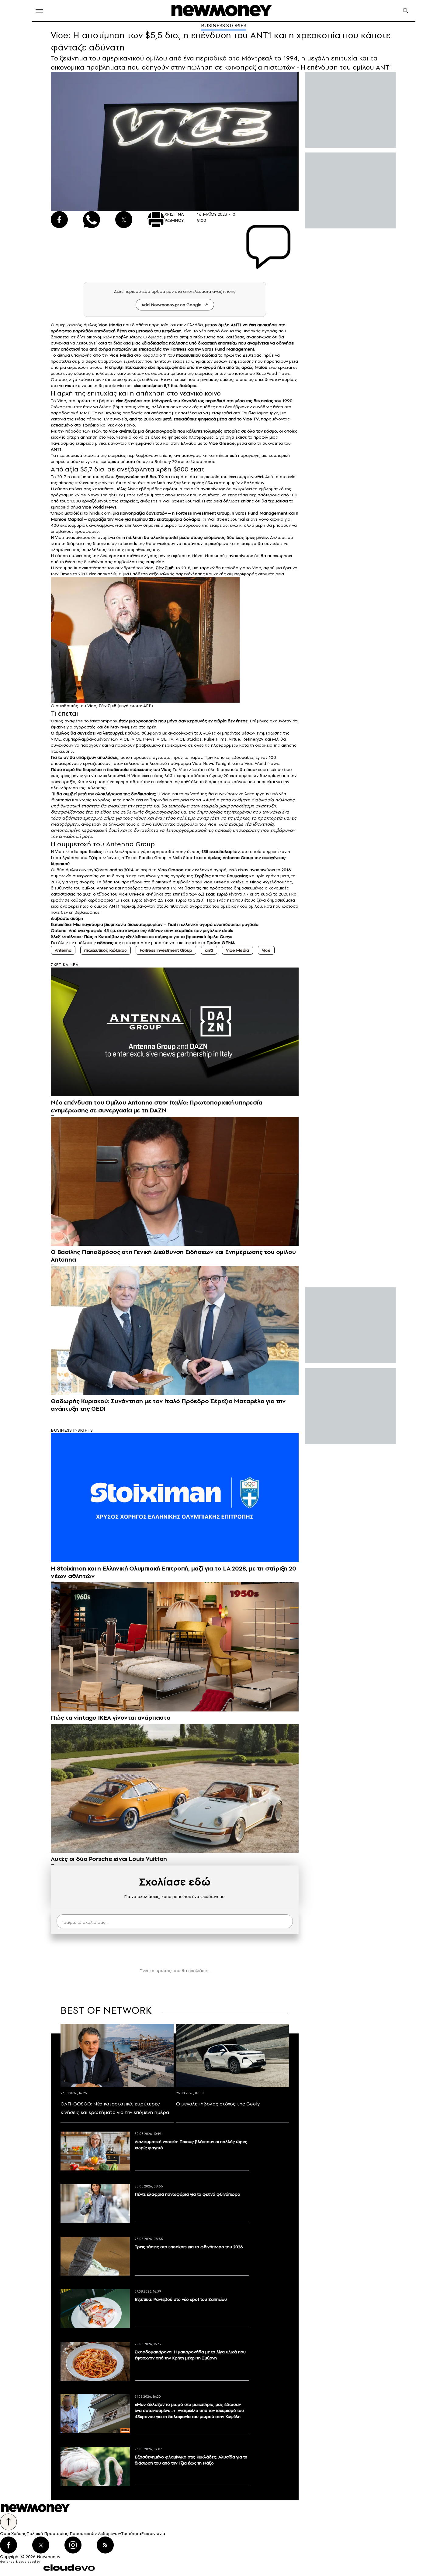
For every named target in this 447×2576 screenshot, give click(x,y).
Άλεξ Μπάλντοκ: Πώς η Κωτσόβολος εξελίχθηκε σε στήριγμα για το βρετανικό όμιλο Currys (142, 937)
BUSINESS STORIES (224, 26)
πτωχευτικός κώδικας (106, 950)
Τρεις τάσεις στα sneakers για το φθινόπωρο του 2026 (189, 2247)
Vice (266, 950)
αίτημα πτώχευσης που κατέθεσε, (212, 337)
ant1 (209, 950)
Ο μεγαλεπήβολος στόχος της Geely (218, 2104)
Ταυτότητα (131, 2533)
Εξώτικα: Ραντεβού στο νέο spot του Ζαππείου (181, 2299)
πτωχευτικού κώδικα (196, 355)
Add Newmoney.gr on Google (172, 305)
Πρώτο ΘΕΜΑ (220, 943)
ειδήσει (104, 943)
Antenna (63, 950)
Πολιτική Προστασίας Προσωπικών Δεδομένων (74, 2533)
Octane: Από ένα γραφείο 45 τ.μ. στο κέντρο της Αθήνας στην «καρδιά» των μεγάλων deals (142, 930)
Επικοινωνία (153, 2533)
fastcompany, (104, 721)
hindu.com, (100, 513)
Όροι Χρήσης (13, 2533)
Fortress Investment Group (166, 950)
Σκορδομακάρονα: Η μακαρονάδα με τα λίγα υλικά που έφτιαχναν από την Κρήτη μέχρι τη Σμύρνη (190, 2355)
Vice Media (237, 950)
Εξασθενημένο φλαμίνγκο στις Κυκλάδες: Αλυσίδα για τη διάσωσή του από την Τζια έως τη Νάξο (191, 2460)
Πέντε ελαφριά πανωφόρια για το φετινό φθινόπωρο (187, 2194)
